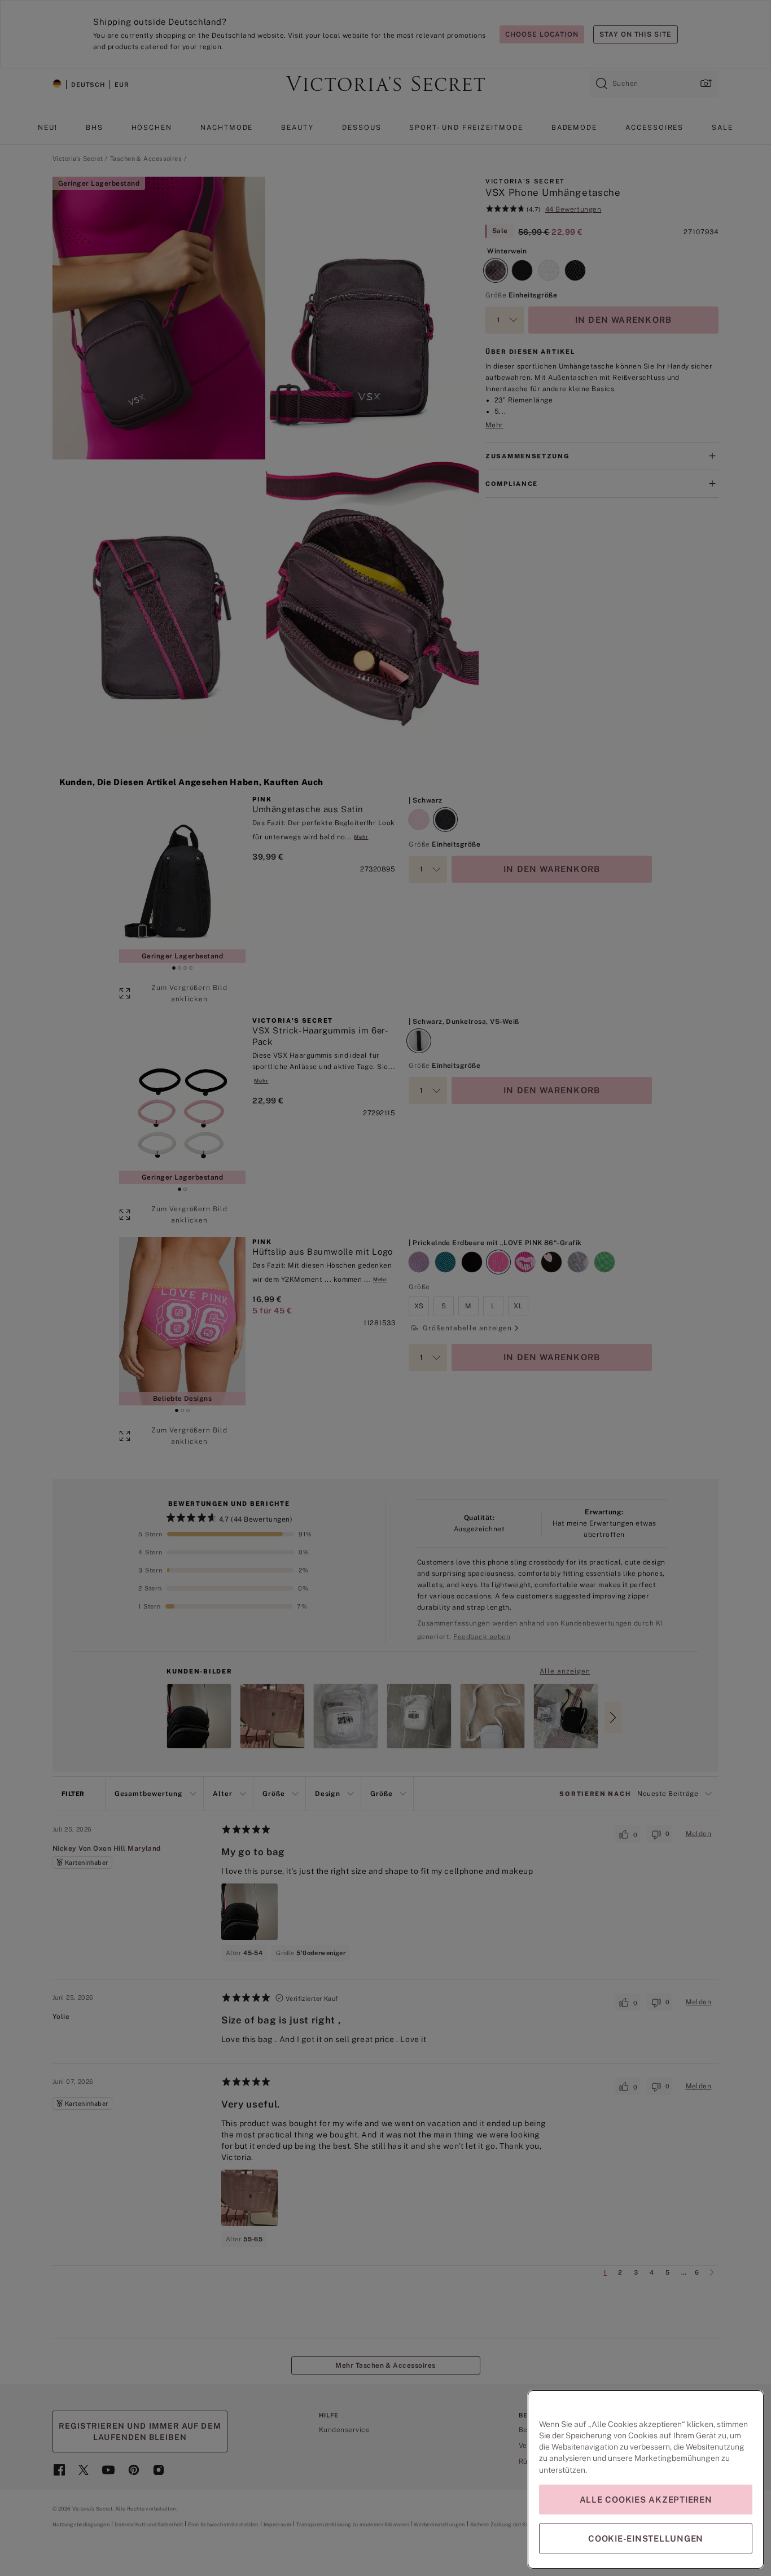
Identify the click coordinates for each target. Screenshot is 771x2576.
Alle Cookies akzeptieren (646, 2500)
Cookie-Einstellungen (646, 2538)
